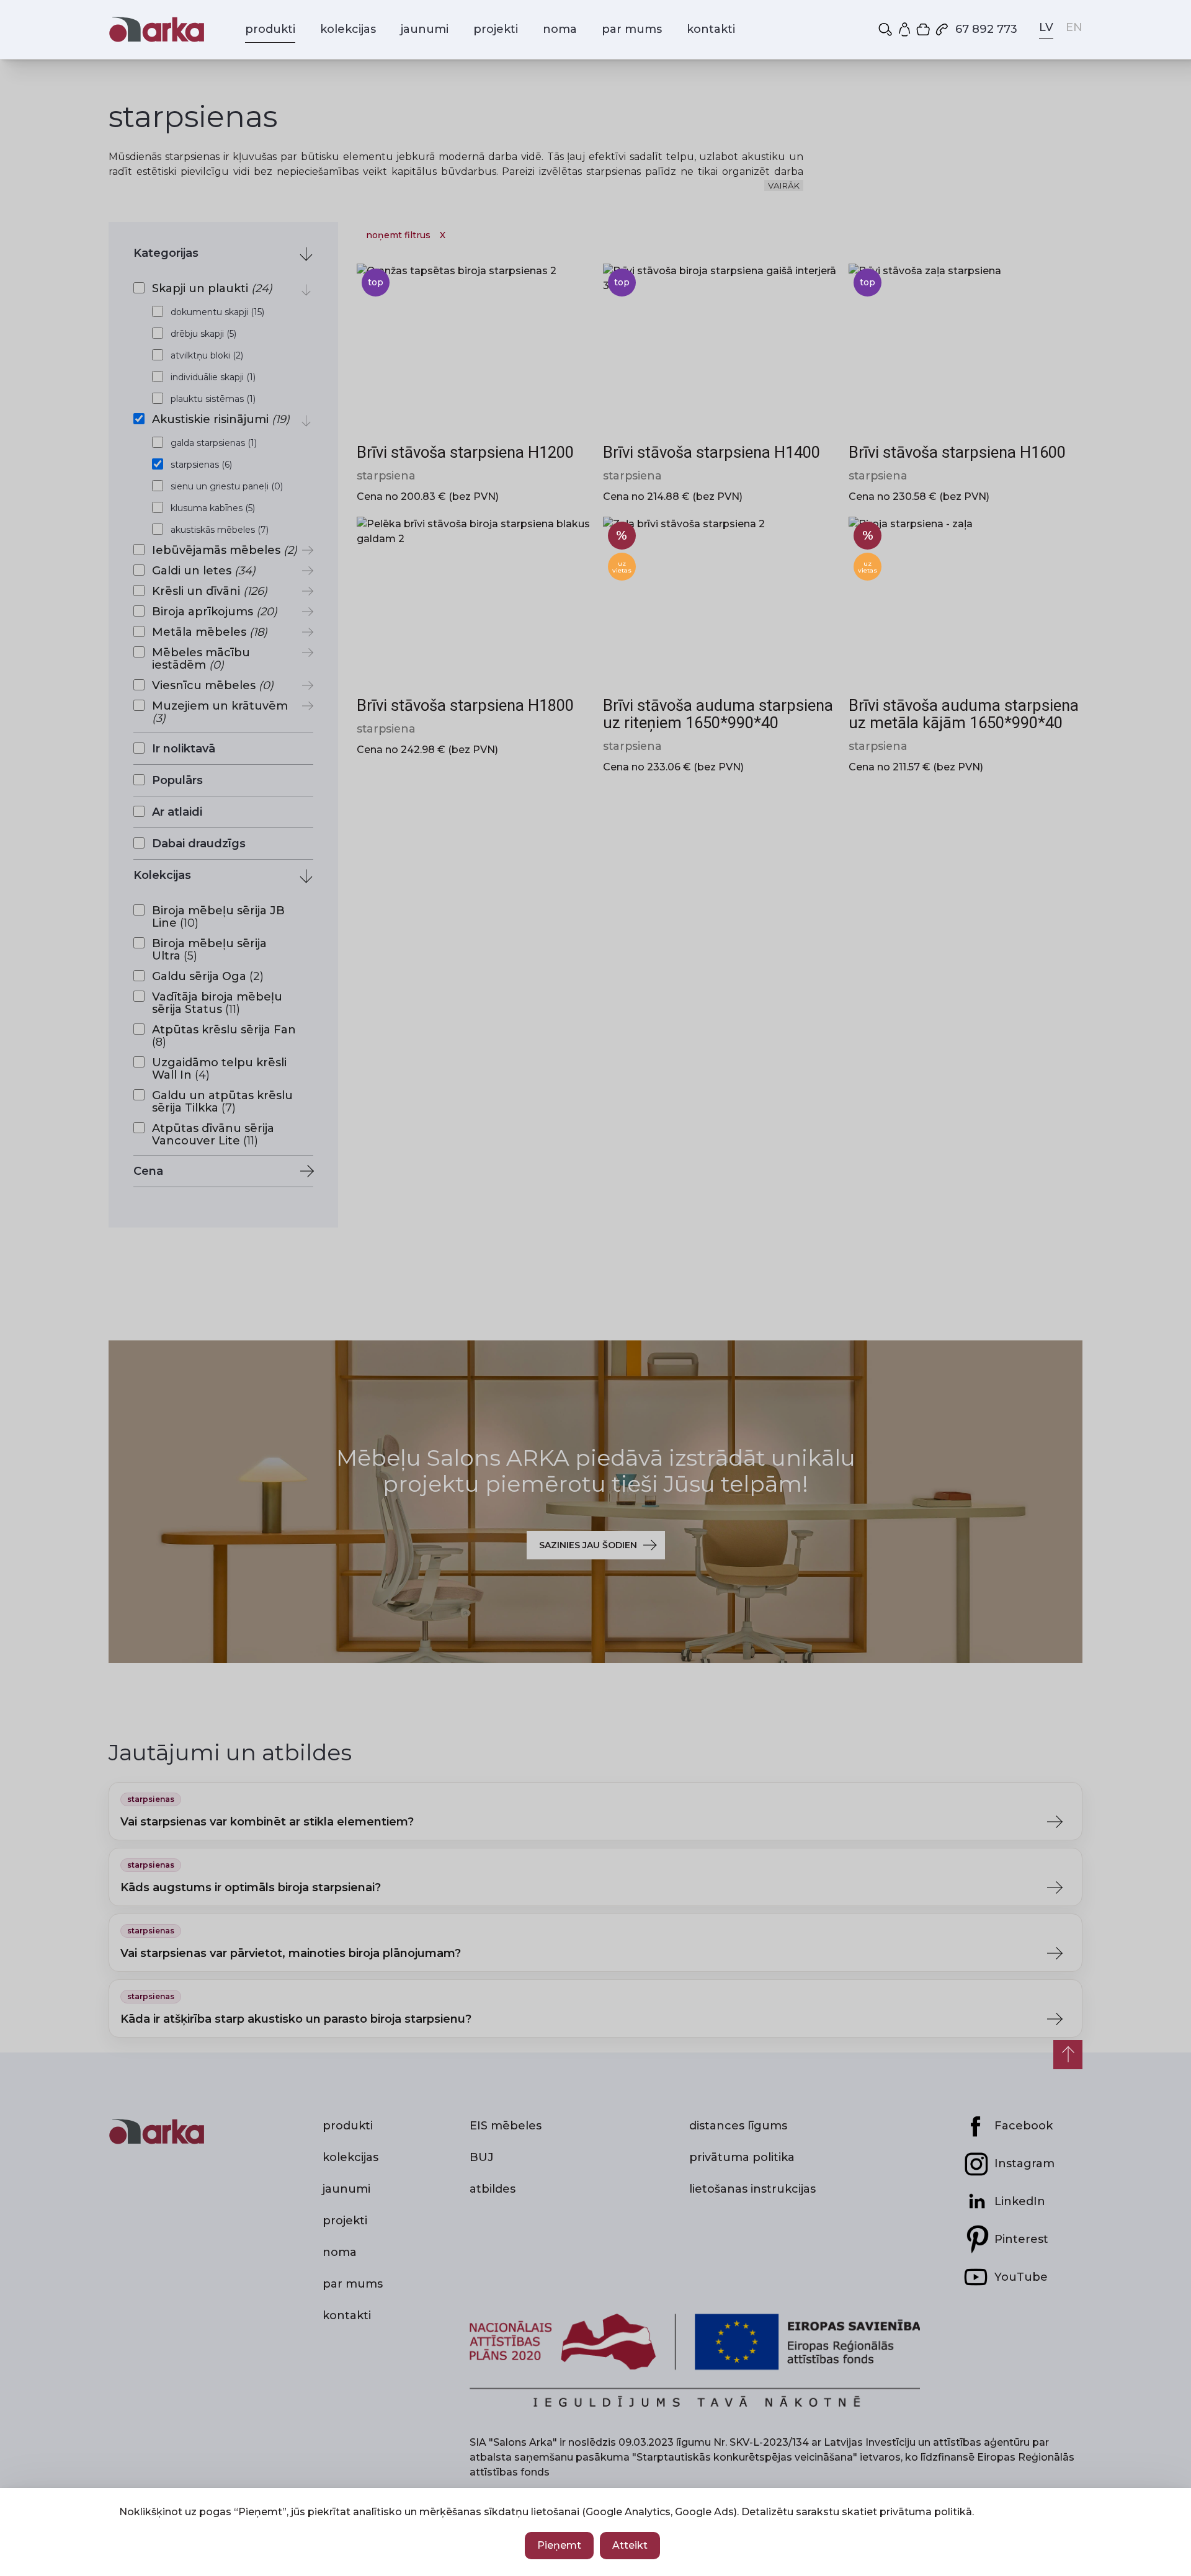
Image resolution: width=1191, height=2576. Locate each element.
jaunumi (425, 29)
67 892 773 (986, 29)
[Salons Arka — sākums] (157, 29)
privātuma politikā (926, 2512)
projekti (496, 29)
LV (1046, 27)
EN (1074, 27)
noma (560, 29)
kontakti (711, 29)
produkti (270, 29)
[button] (886, 29)
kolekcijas (348, 29)
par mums (632, 29)
